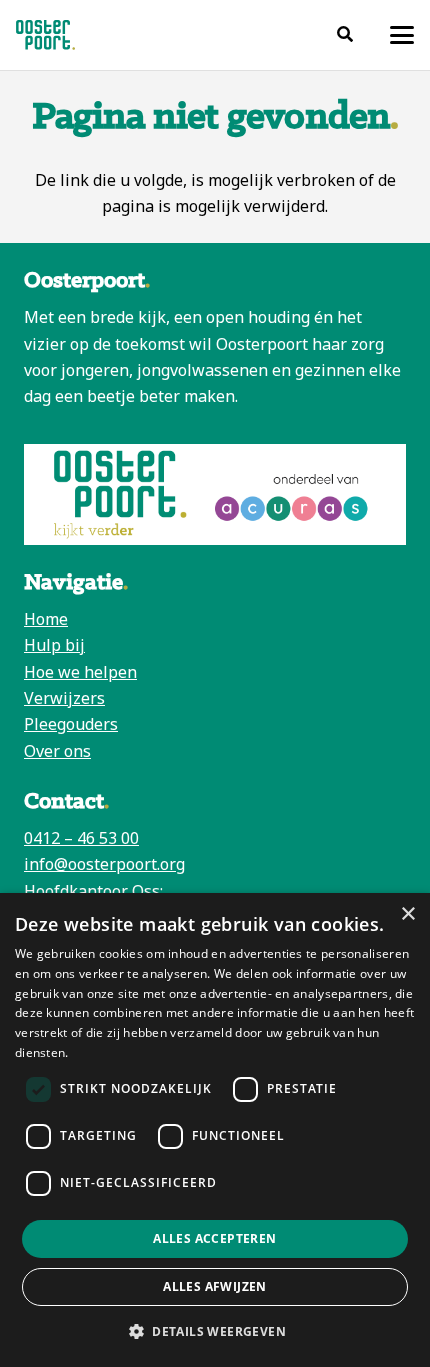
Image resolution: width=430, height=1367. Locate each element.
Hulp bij (54, 645)
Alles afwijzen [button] (215, 1286)
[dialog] (215, 1130)
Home (46, 619)
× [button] (407, 914)
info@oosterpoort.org (104, 864)
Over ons (57, 751)
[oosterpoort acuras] (215, 494)
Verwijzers (64, 698)
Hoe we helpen (80, 672)
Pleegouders (71, 724)
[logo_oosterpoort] (45, 35)
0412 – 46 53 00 (81, 838)
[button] (402, 35)
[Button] (345, 34)
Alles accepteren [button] (214, 1238)
